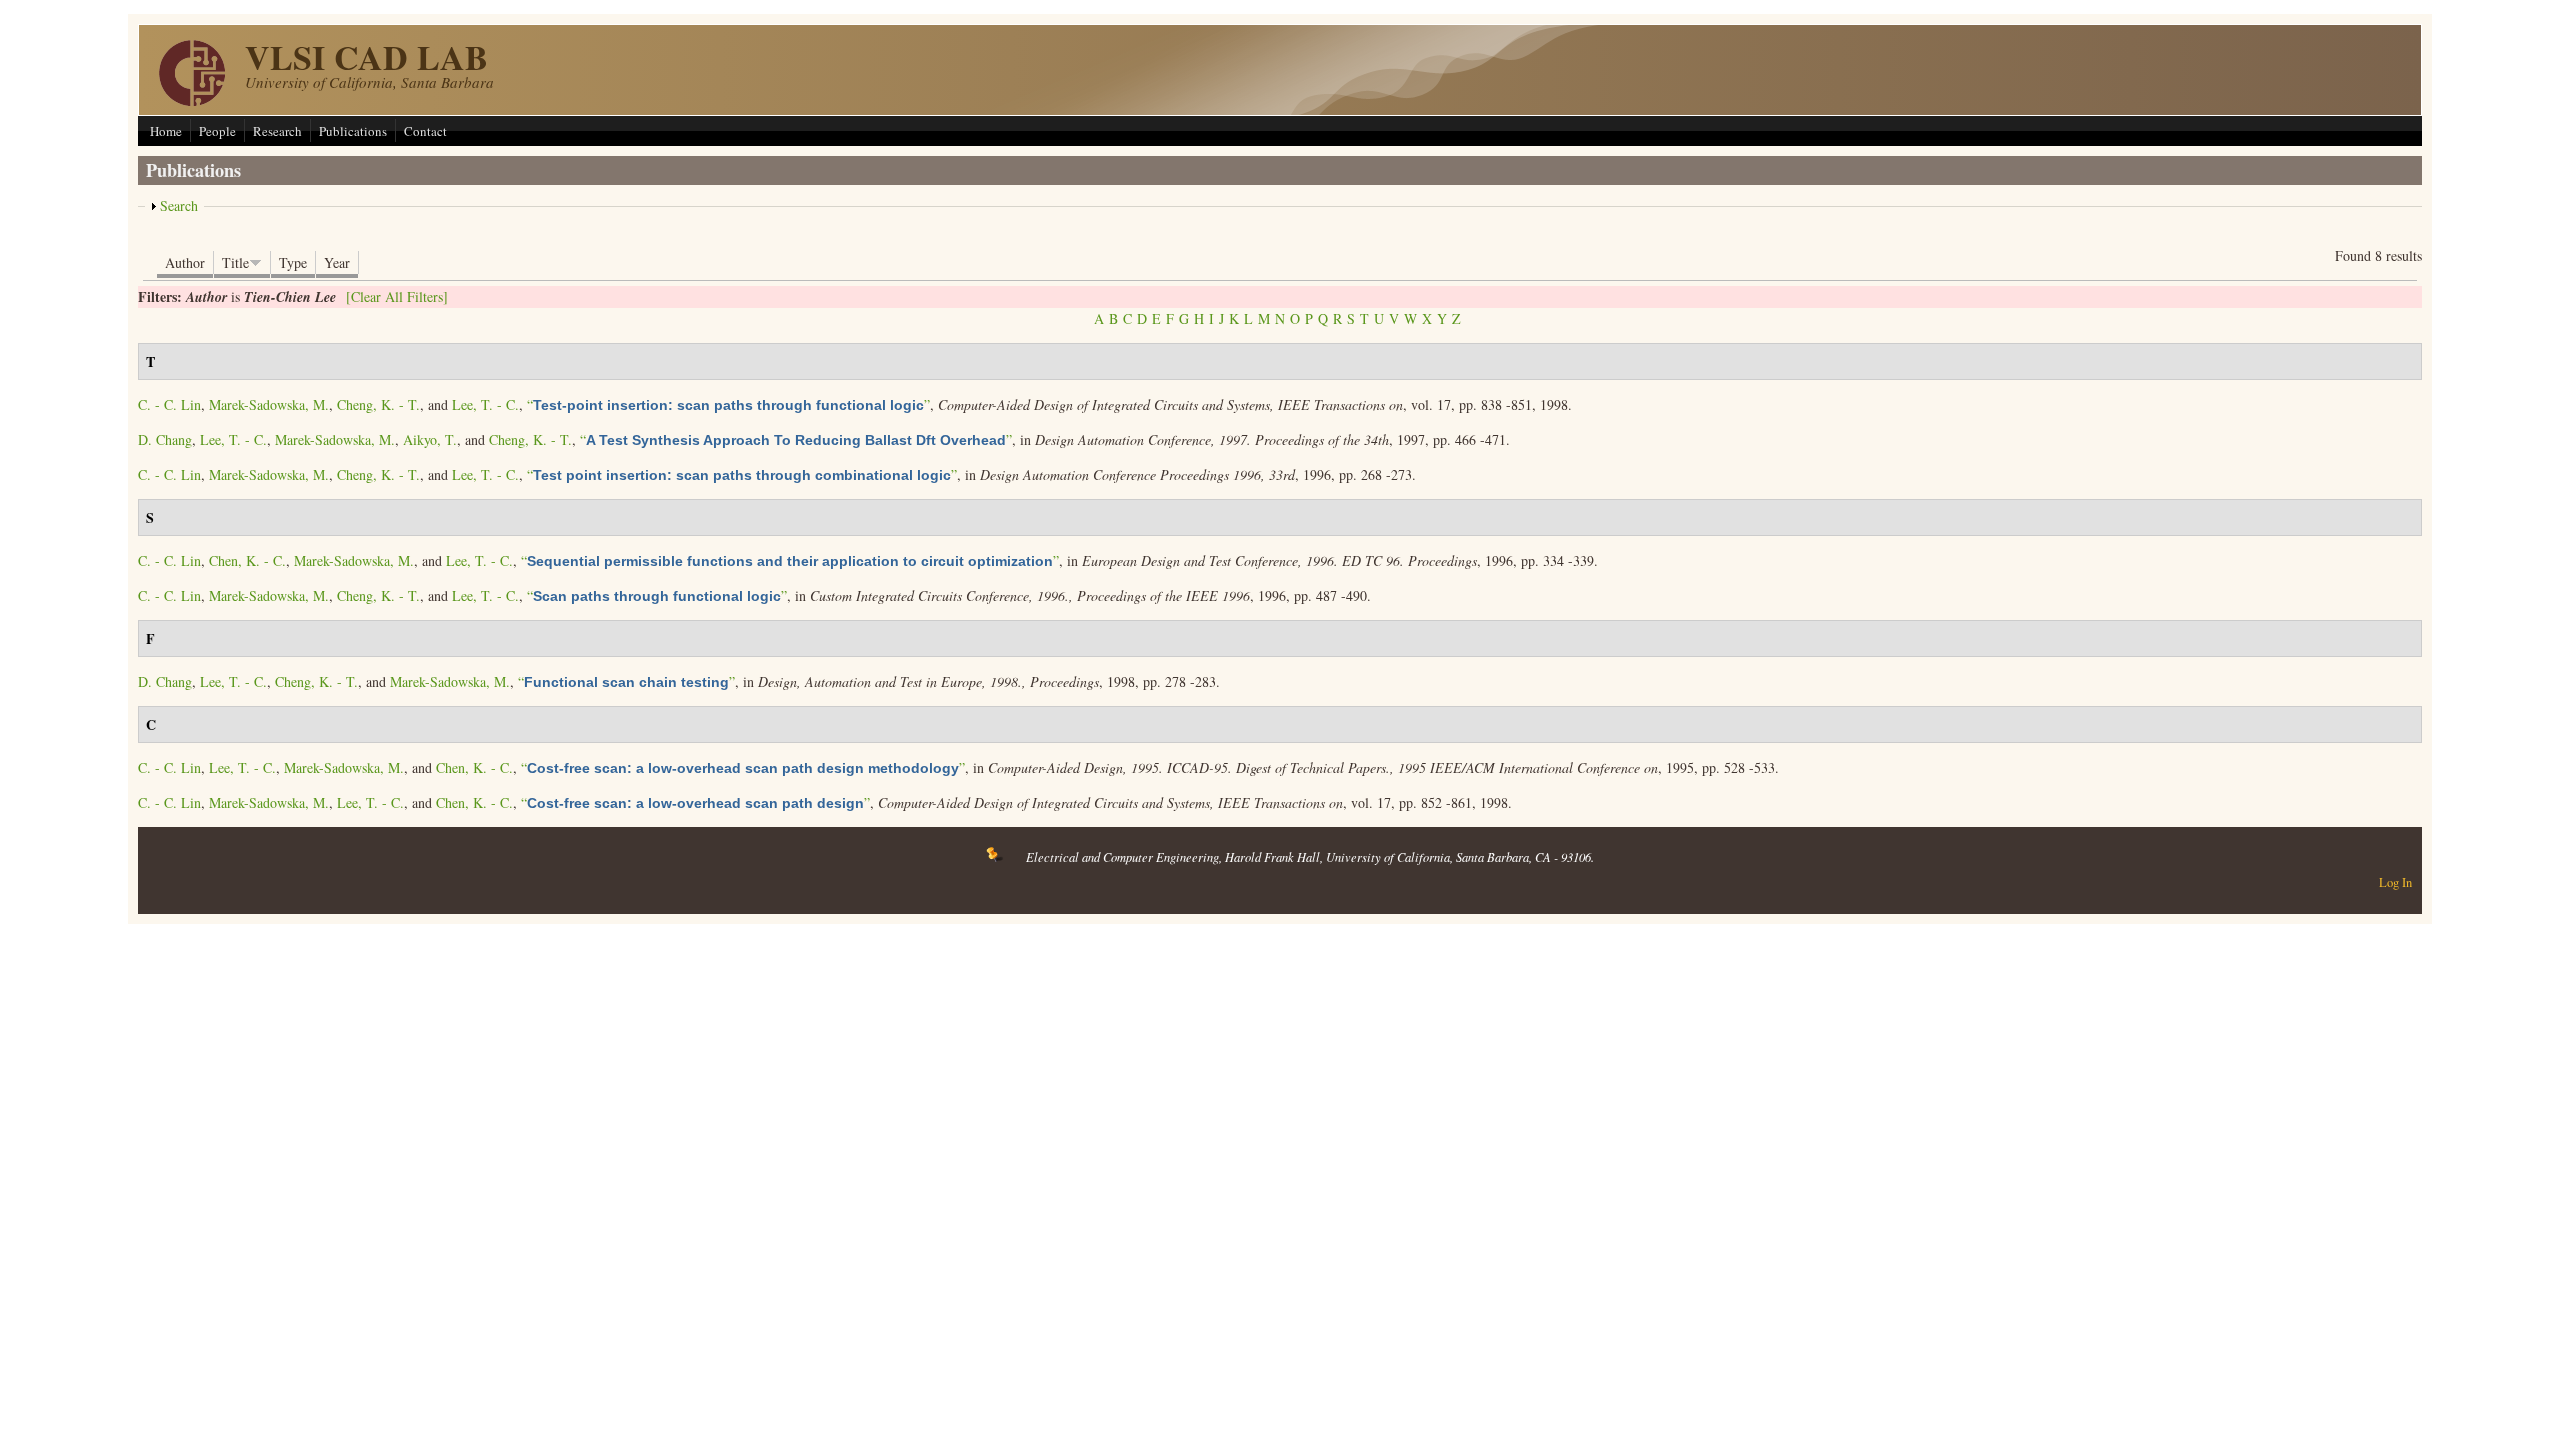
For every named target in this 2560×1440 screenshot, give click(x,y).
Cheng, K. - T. (378, 404)
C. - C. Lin (169, 404)
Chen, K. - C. (247, 560)
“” (728, 404)
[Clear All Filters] (397, 296)
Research (277, 131)
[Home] (192, 100)
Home (166, 131)
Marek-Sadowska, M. (269, 404)
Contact (425, 131)
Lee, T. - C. (485, 404)
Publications (353, 131)
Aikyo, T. (430, 439)
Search (179, 205)
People (217, 131)
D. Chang (165, 439)
